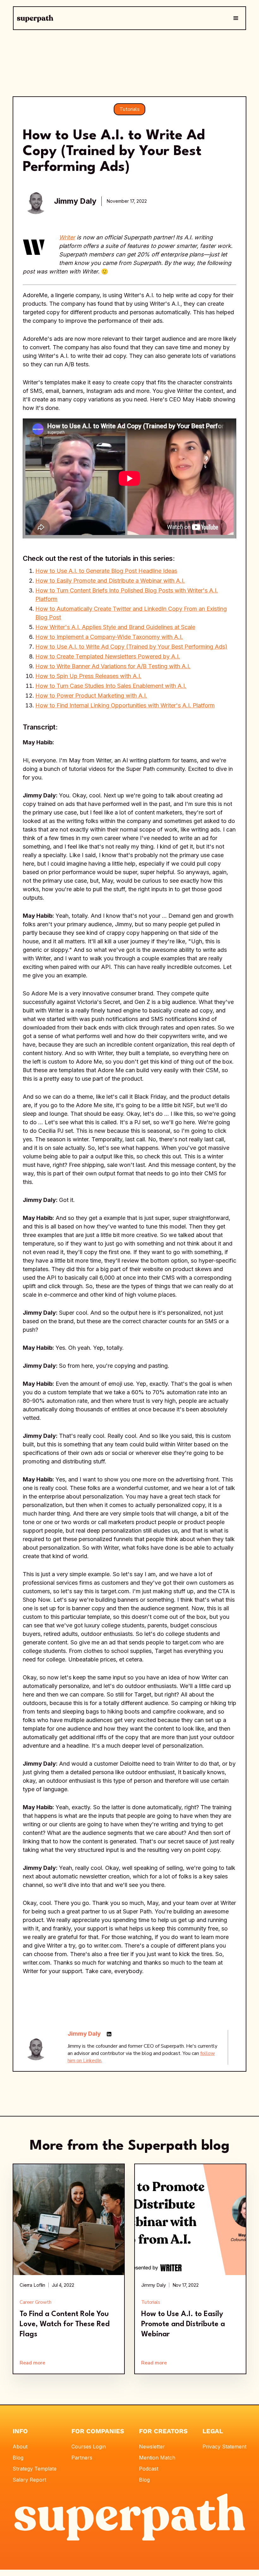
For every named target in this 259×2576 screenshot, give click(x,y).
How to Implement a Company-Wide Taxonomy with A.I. (109, 637)
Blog (18, 2458)
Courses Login (89, 2447)
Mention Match (157, 2458)
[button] (236, 18)
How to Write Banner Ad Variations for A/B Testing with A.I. (113, 666)
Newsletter (152, 2447)
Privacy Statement (224, 2447)
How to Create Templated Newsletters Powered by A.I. (108, 656)
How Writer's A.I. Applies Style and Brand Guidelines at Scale (115, 627)
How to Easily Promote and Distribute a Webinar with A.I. (110, 581)
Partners (82, 2458)
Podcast (149, 2469)
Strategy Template (35, 2469)
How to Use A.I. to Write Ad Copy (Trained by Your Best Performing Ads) (131, 647)
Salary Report (29, 2480)
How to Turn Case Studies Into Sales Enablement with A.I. (111, 686)
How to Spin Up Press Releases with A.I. (88, 676)
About (20, 2447)
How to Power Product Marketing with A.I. (91, 696)
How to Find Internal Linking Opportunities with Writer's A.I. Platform (125, 705)
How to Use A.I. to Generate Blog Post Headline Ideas (106, 571)
